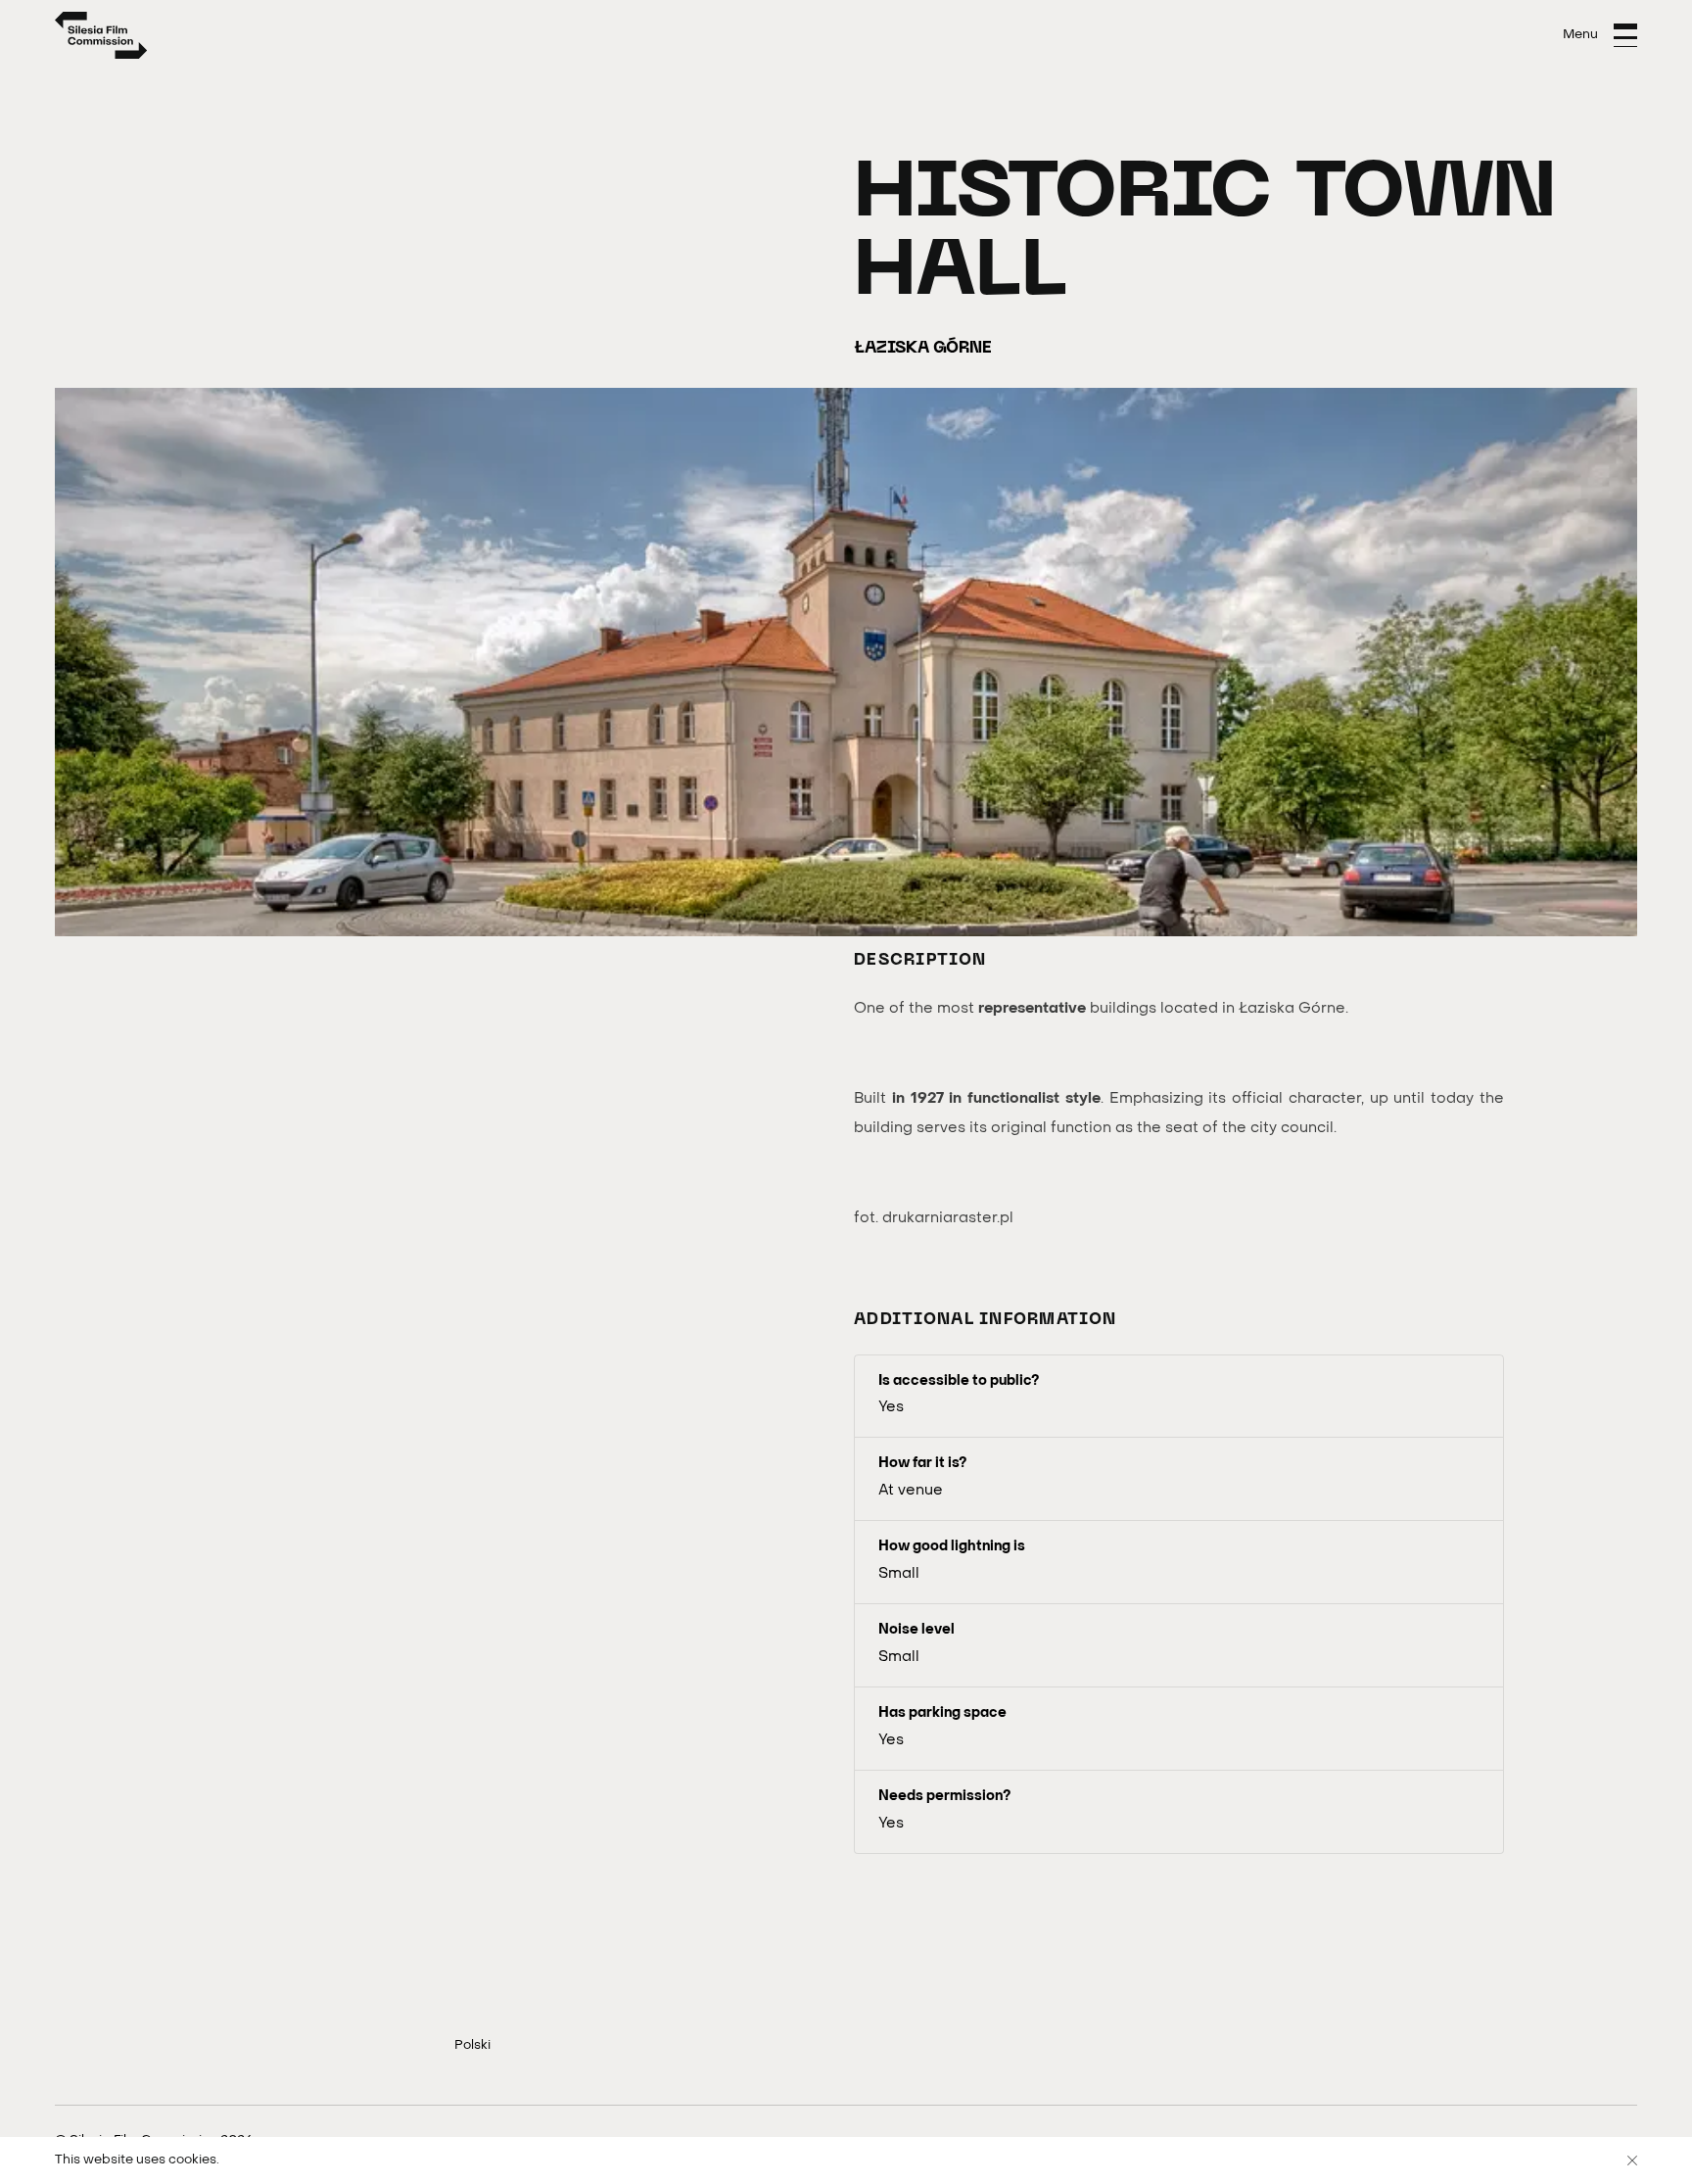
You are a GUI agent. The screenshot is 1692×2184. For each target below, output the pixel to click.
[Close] (1632, 2160)
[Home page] (101, 35)
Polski (472, 2045)
